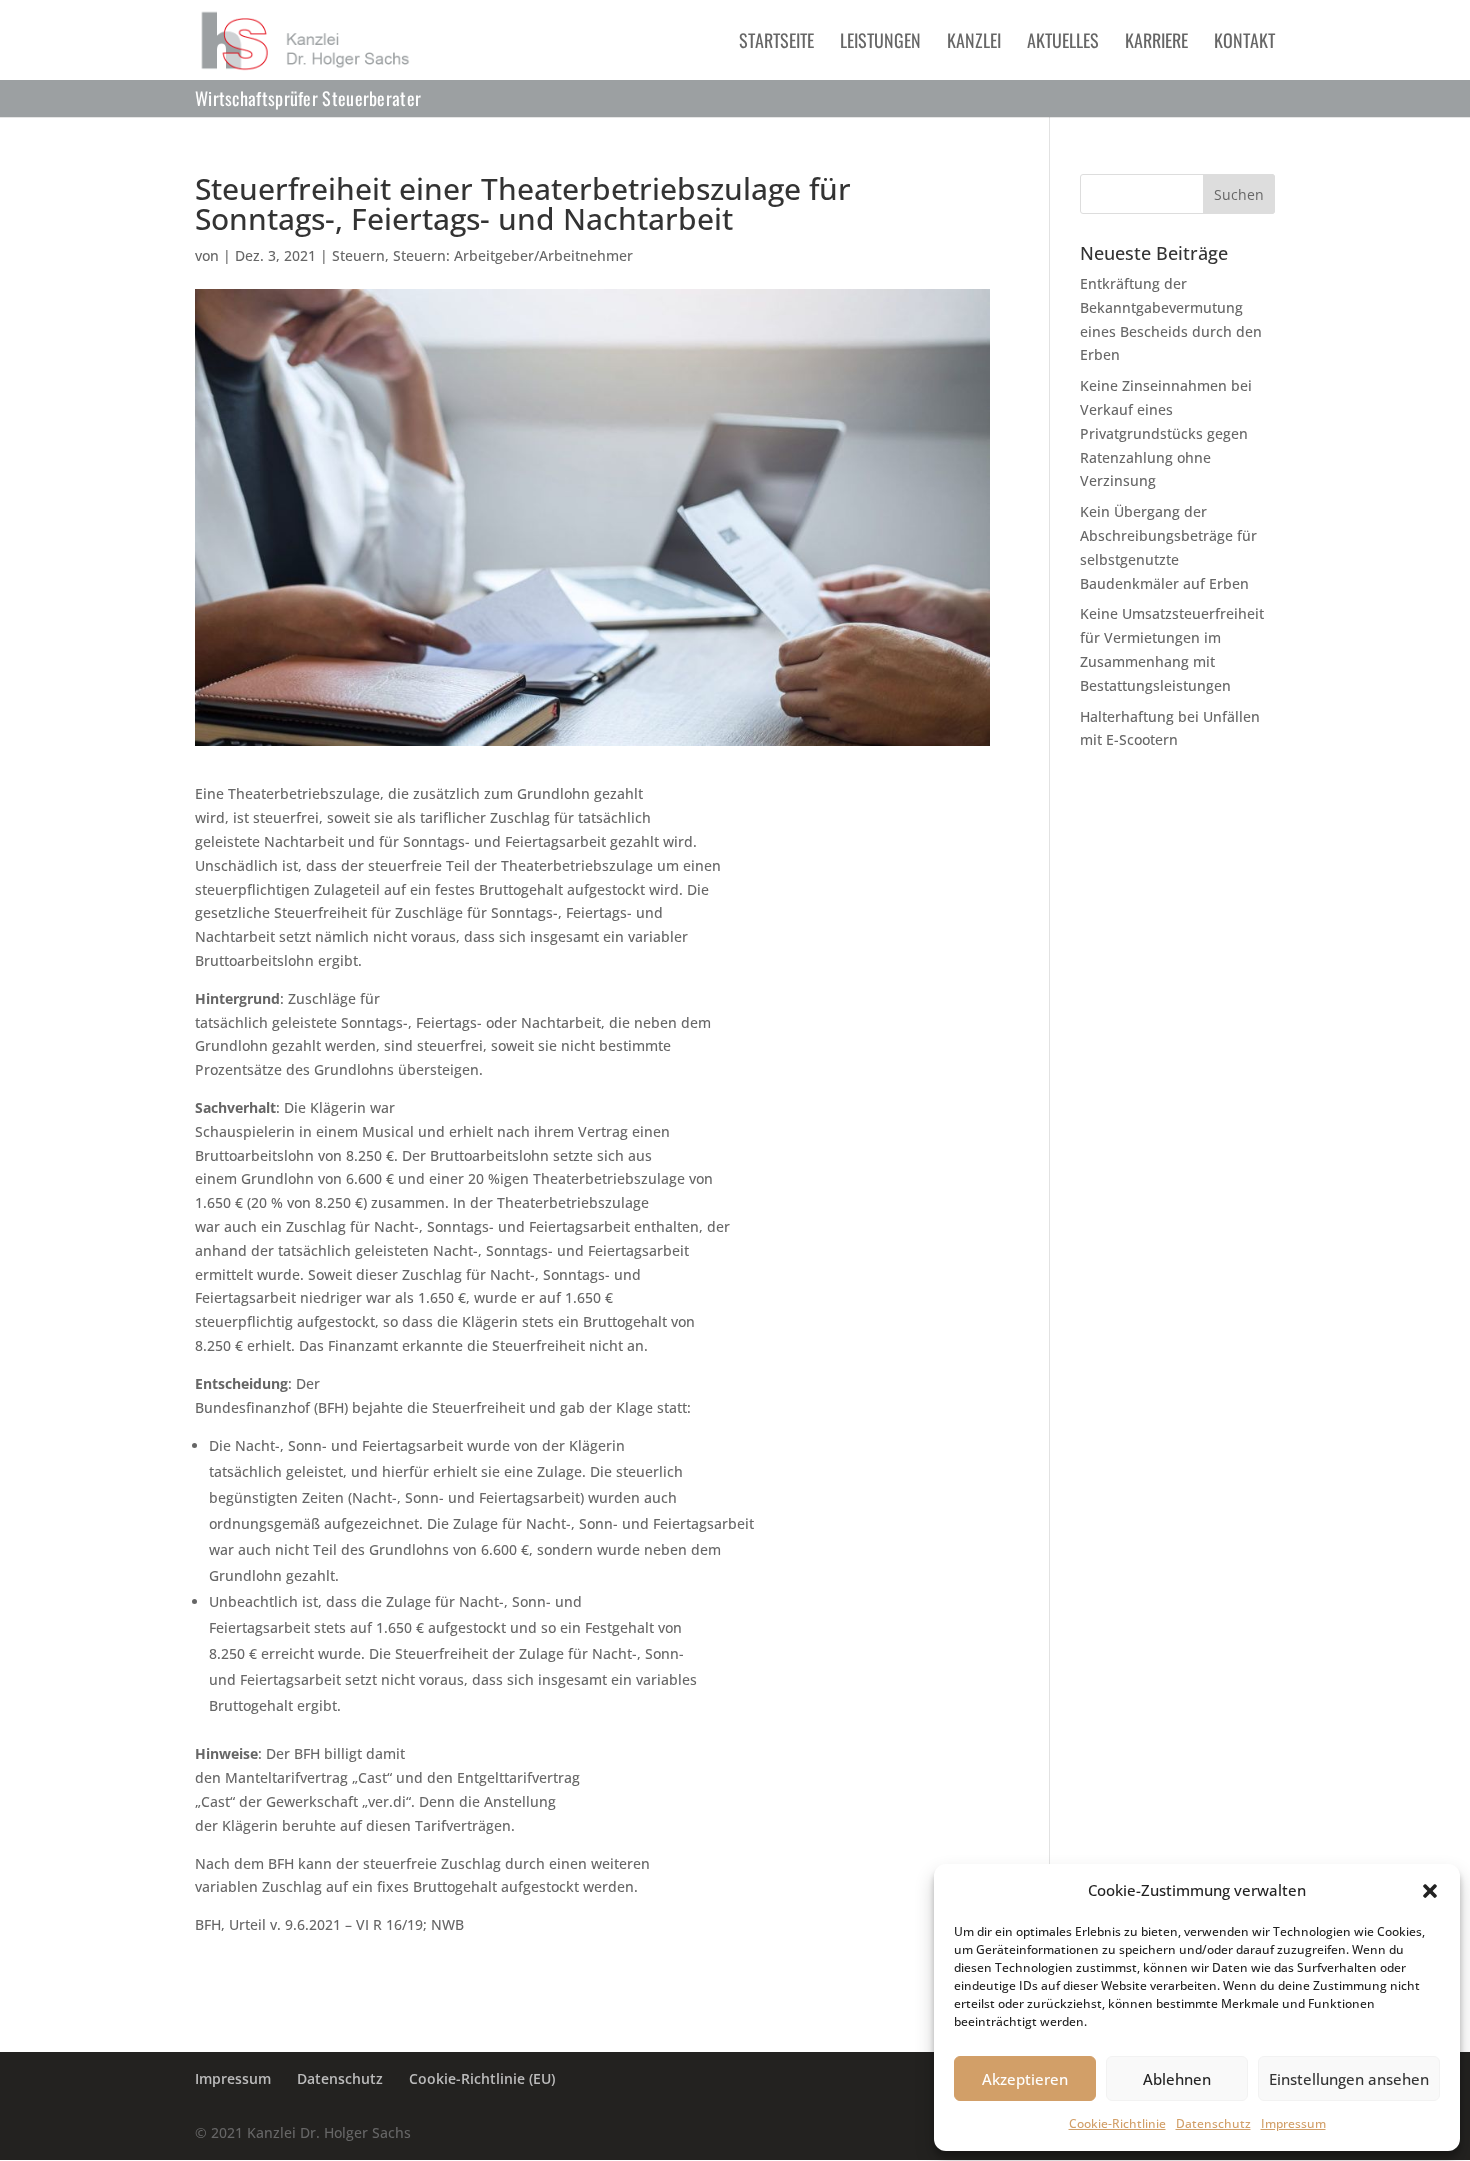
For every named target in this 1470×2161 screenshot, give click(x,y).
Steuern (358, 255)
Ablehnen (1177, 2079)
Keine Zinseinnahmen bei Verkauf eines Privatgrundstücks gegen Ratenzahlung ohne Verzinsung (1166, 433)
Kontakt (1244, 43)
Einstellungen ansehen (1349, 2079)
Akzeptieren (1025, 2079)
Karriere (1156, 43)
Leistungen (880, 43)
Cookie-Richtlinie (1117, 2123)
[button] (1430, 1891)
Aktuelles (1063, 43)
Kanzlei (974, 43)
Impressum (1293, 2123)
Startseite (776, 43)
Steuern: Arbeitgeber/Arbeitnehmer (513, 255)
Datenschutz (1213, 2123)
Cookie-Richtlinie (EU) (482, 2078)
